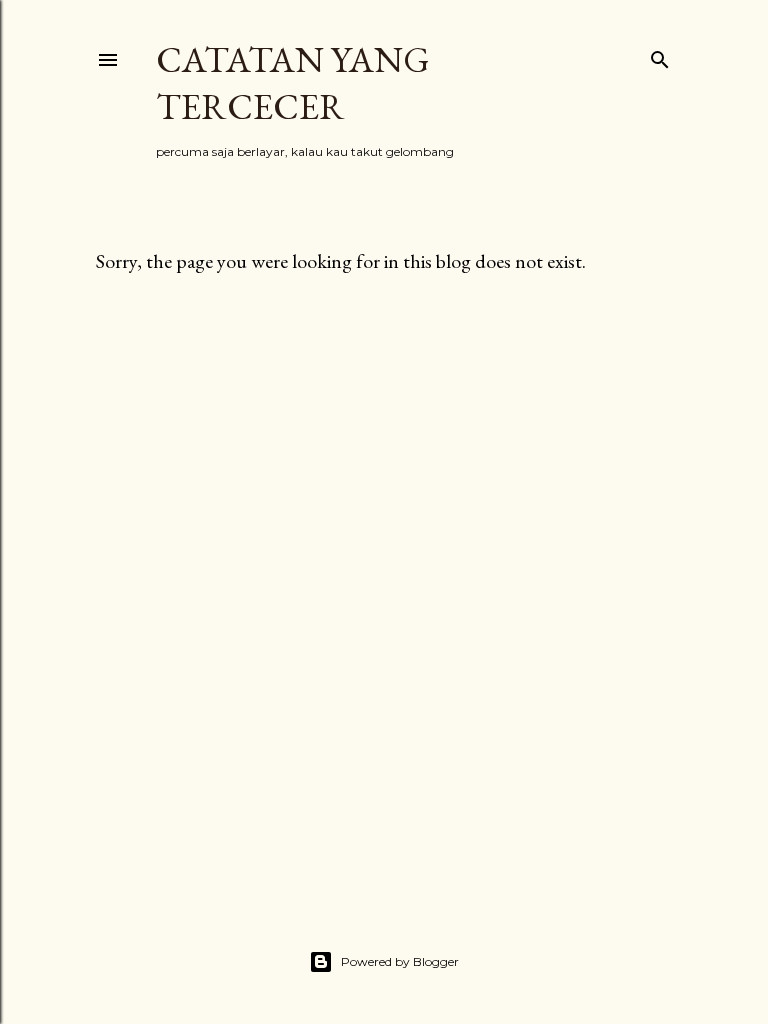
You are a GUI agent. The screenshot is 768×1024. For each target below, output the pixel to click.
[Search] (660, 55)
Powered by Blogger (400, 961)
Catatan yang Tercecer (293, 83)
